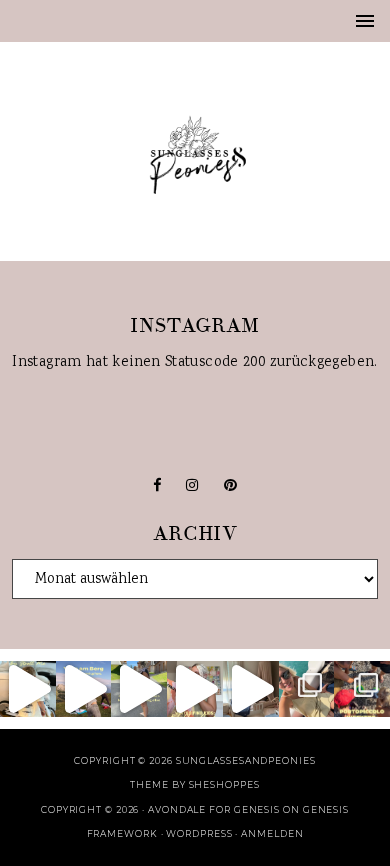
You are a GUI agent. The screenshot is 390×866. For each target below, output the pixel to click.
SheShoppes (224, 784)
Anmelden (272, 833)
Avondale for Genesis (214, 809)
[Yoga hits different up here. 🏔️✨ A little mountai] (84, 689)
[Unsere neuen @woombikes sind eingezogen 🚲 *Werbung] (28, 689)
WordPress (199, 833)
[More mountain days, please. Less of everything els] (139, 689)
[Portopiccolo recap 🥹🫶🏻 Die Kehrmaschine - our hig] (362, 689)
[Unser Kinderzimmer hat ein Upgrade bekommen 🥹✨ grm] (251, 689)
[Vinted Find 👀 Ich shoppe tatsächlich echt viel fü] (195, 689)
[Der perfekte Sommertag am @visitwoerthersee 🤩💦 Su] (307, 689)
